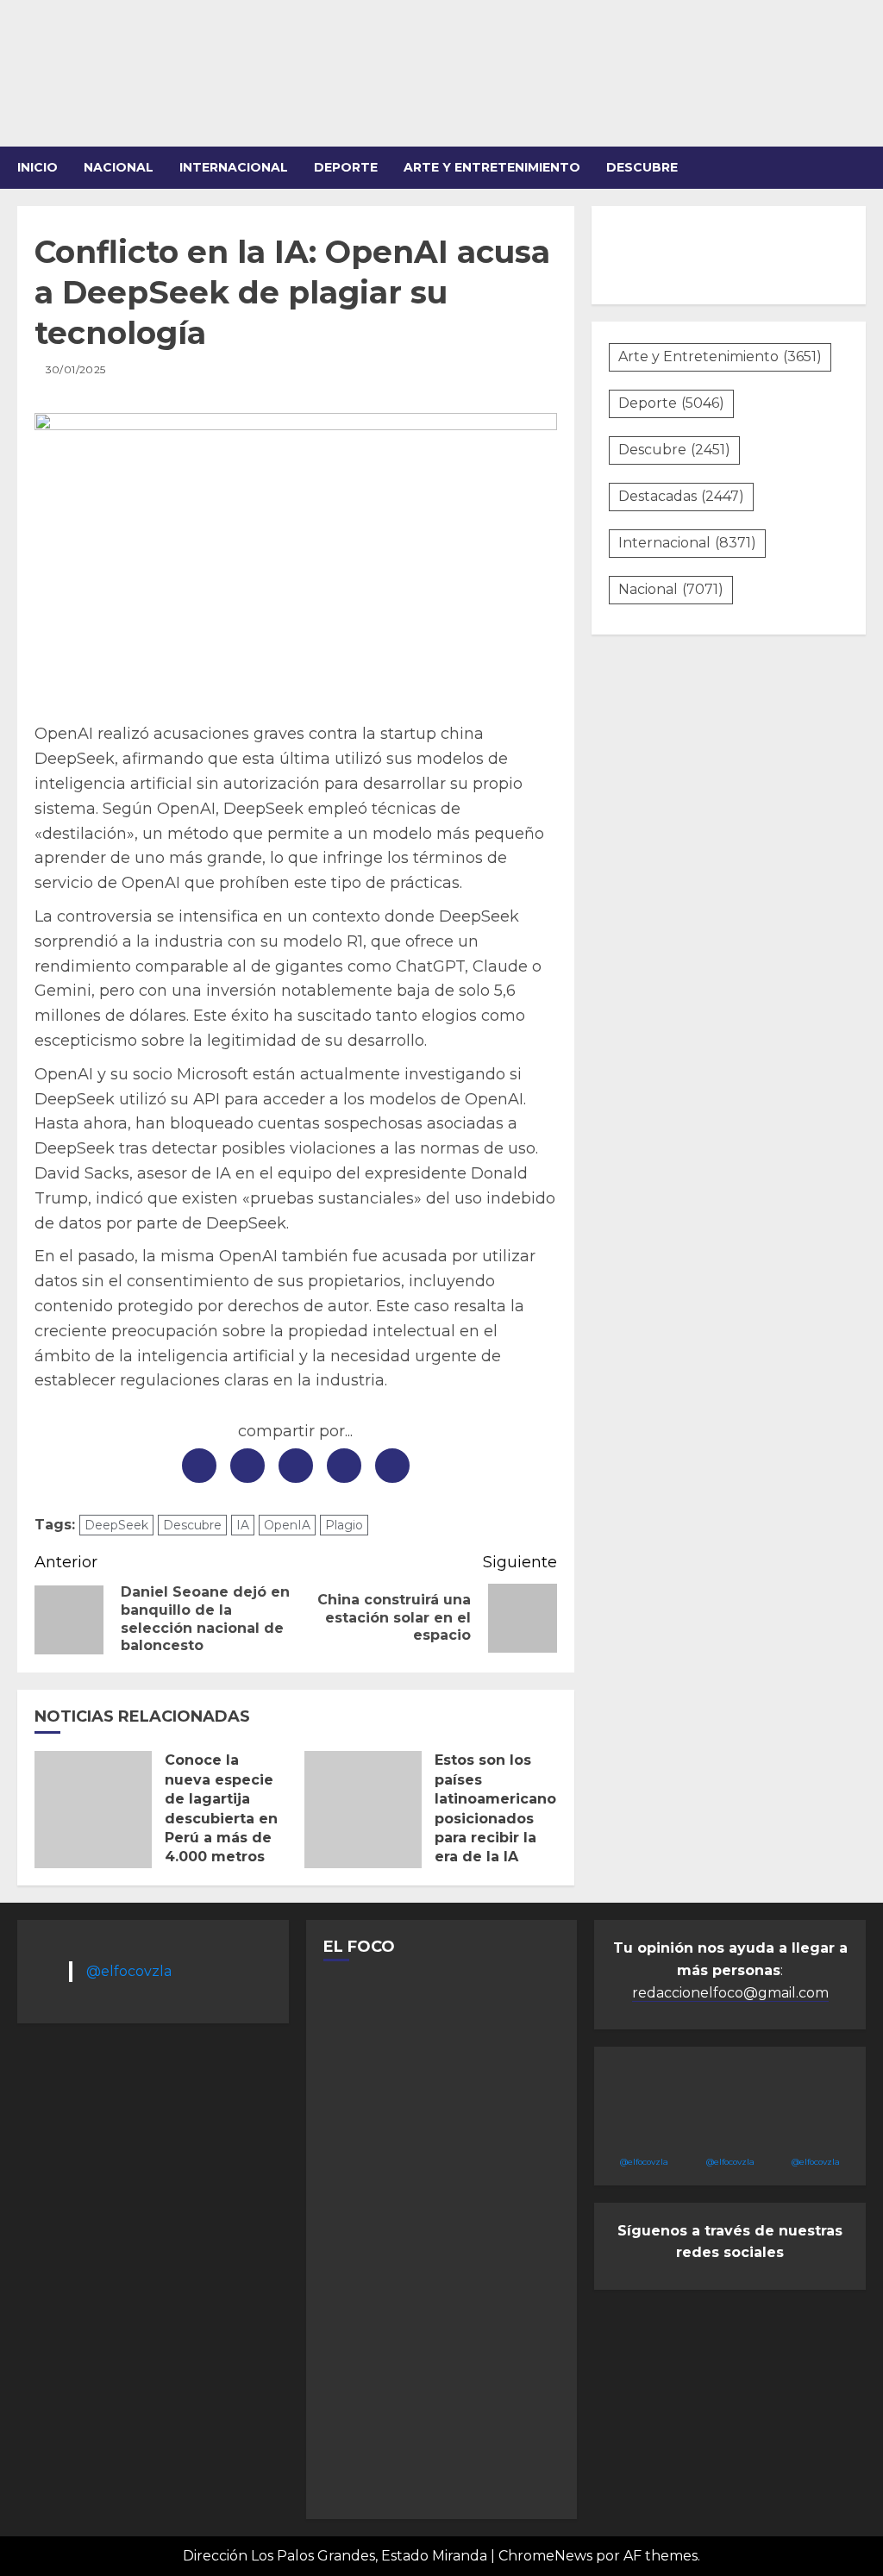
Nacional (119, 167)
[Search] (855, 168)
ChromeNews (545, 2556)
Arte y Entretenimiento (720, 356)
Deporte (346, 167)
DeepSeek (116, 1525)
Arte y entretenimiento (492, 167)
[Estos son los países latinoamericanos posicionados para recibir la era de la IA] (363, 1810)
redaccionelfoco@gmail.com (730, 1993)
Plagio (344, 1525)
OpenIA (287, 1525)
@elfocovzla (129, 1971)
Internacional (234, 167)
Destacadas (681, 496)
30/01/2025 (76, 369)
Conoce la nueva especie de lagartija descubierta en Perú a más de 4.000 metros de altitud (221, 1818)
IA (243, 1525)
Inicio (38, 167)
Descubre (642, 167)
